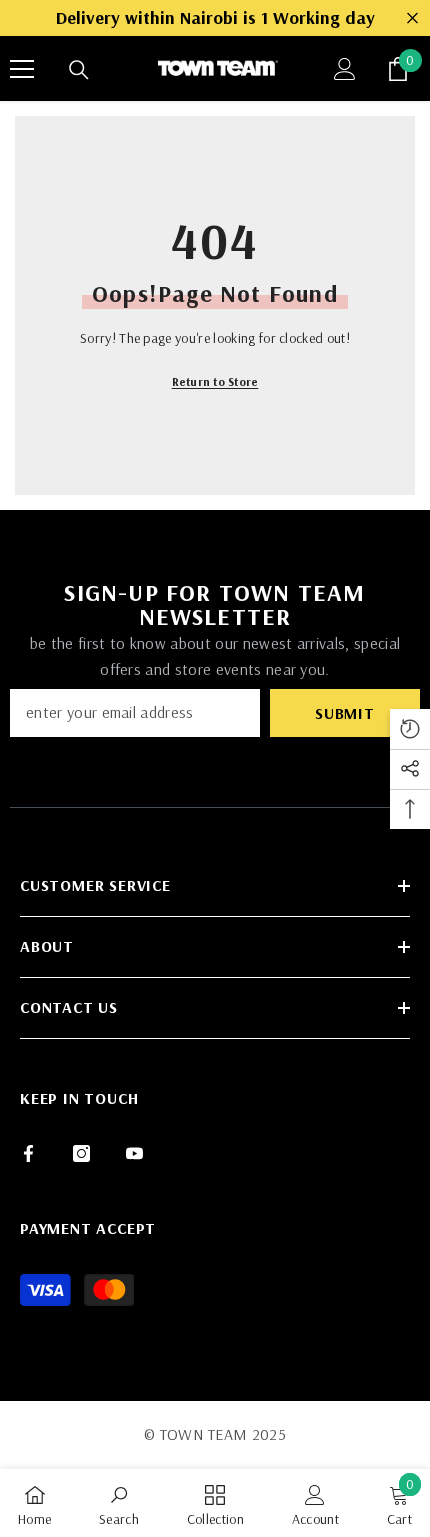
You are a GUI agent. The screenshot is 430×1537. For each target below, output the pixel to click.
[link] (119, 1503)
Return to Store (215, 381)
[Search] (79, 70)
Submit (345, 713)
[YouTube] (134, 1153)
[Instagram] (81, 1153)
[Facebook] (28, 1153)
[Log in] (345, 69)
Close (412, 18)
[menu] (22, 69)
